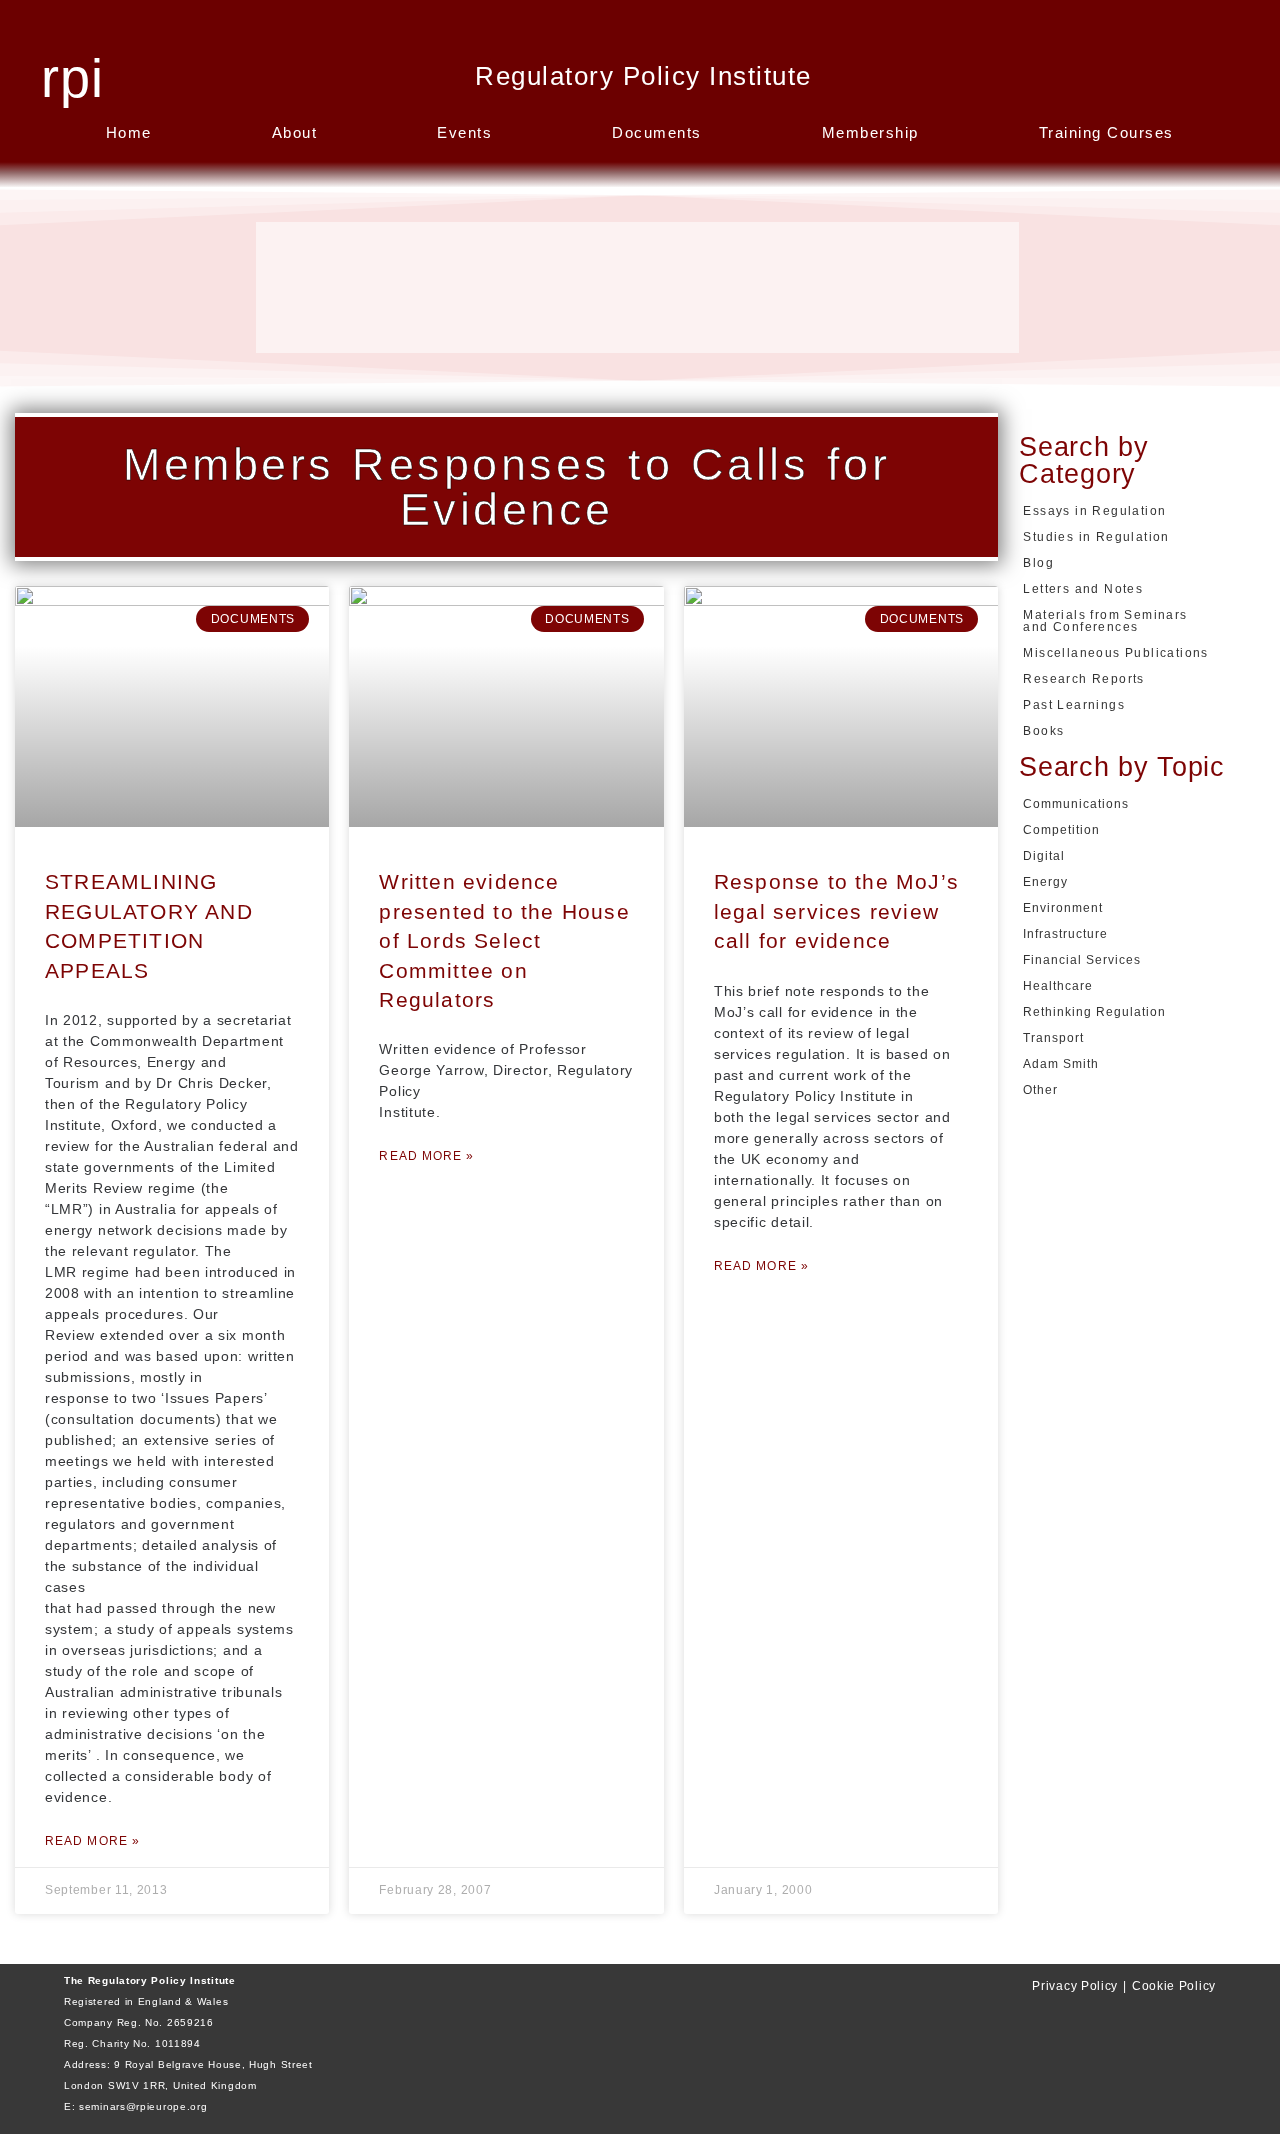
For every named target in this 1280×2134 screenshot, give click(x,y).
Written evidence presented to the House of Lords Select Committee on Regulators (504, 940)
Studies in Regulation (1096, 537)
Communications (1076, 804)
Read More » (92, 1841)
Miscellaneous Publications (1115, 653)
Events (464, 132)
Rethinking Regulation (1094, 1012)
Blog (1038, 563)
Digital (1044, 856)
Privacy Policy (1075, 1986)
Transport (1053, 1038)
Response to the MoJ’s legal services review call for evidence (836, 911)
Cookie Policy (1174, 1986)
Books (1043, 731)
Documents (657, 132)
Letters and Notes (1083, 589)
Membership (870, 132)
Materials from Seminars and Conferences (1105, 621)
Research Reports (1083, 679)
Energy (1045, 882)
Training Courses (1106, 132)
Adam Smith (1061, 1064)
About (295, 132)
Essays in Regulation (1094, 511)
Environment (1063, 908)
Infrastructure (1065, 934)
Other (1040, 1090)
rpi (72, 78)
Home (129, 132)
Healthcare (1058, 986)
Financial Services (1082, 960)
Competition (1061, 830)
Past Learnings (1074, 705)
